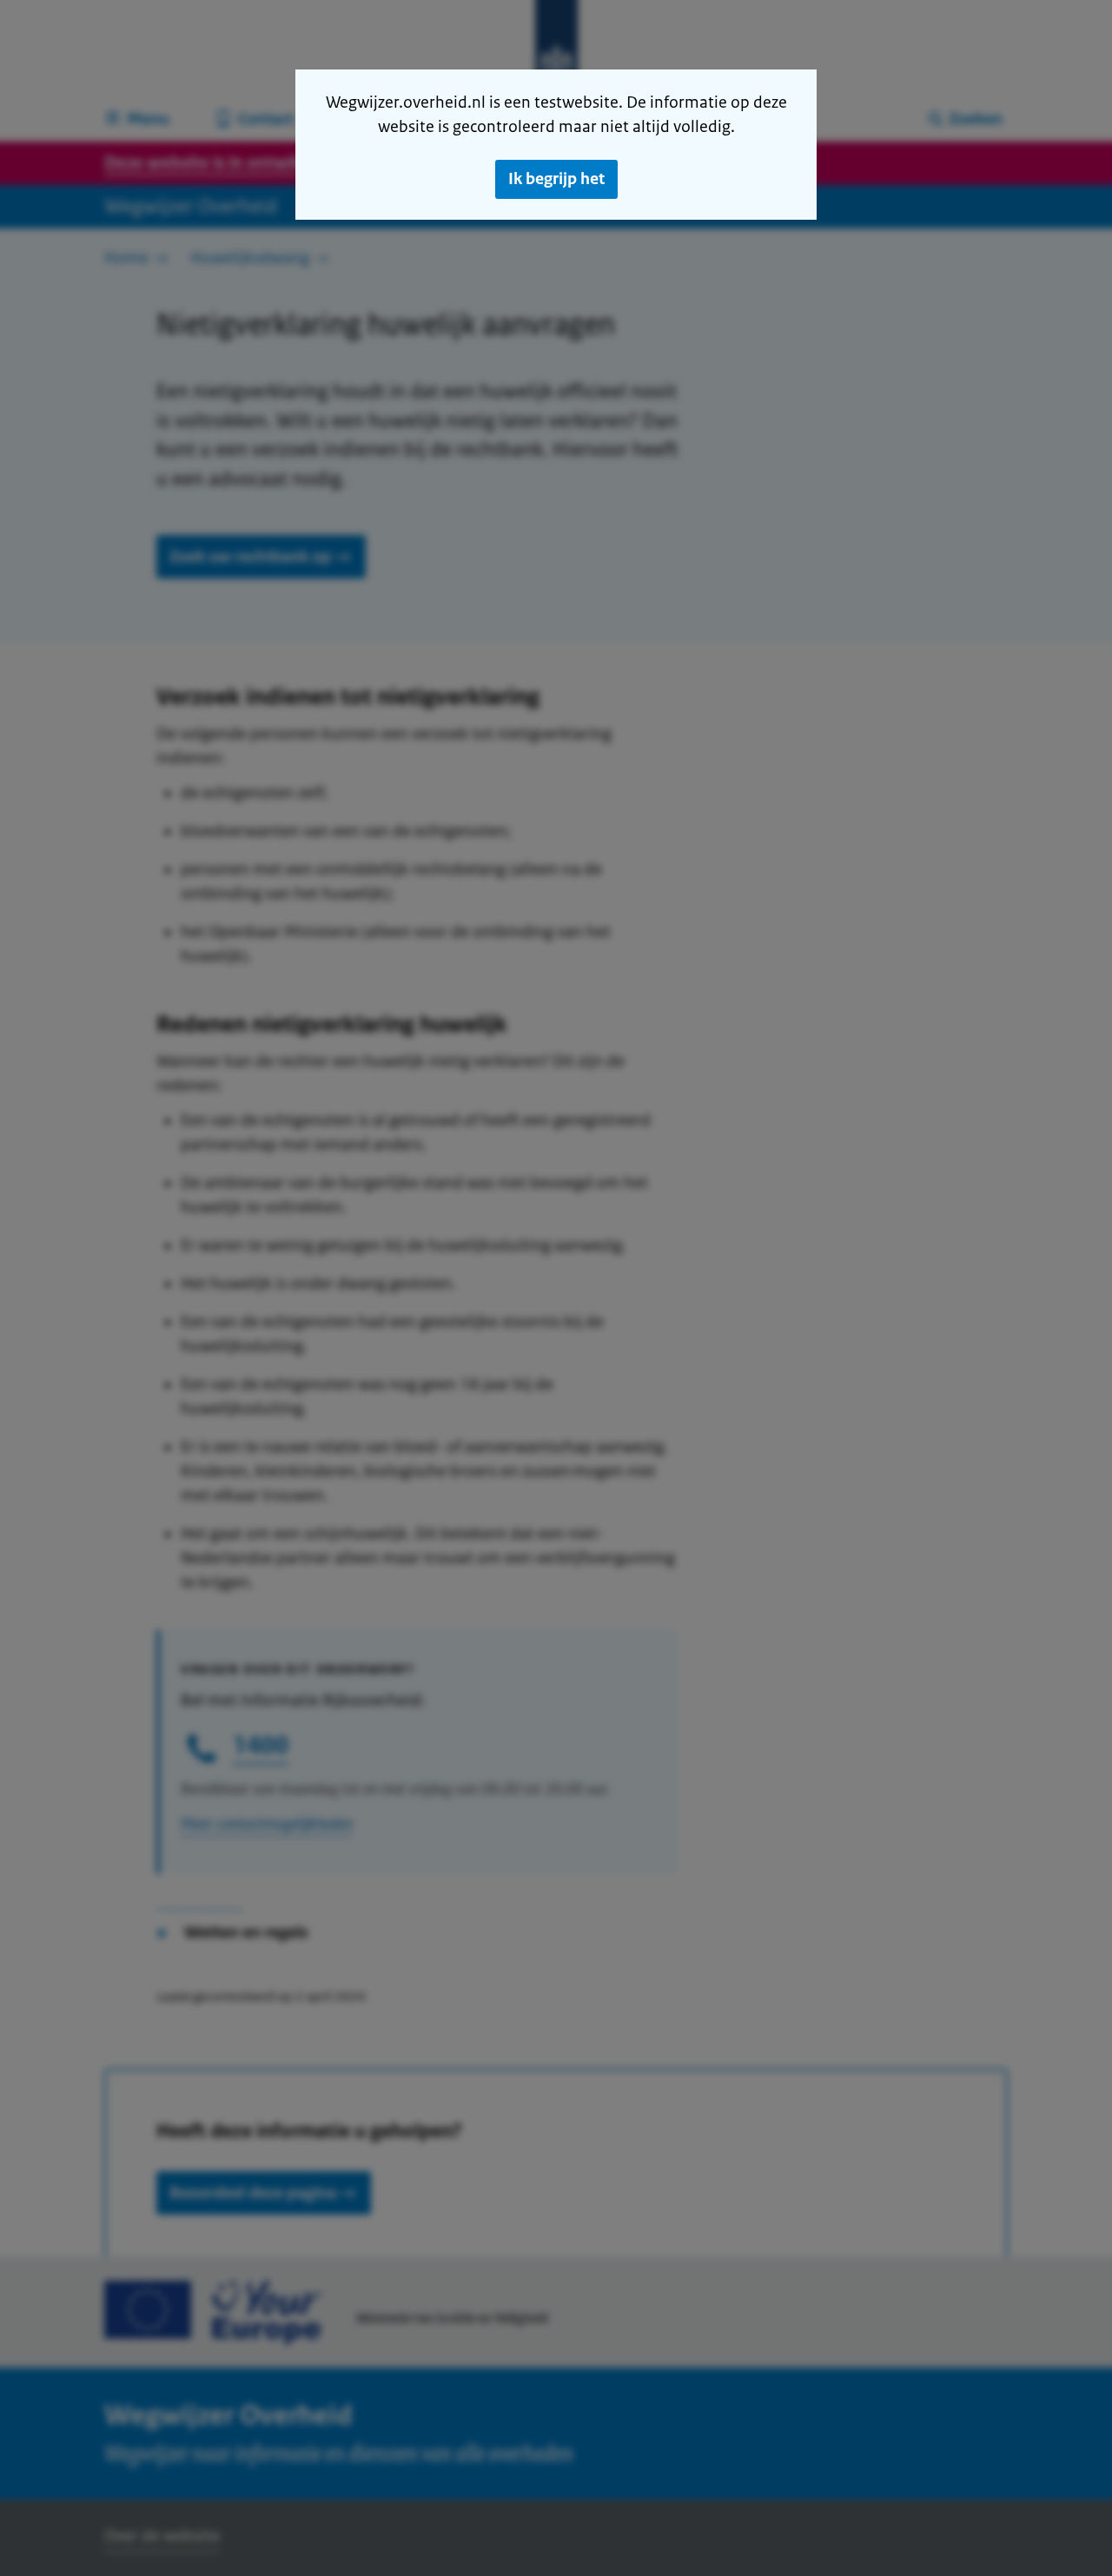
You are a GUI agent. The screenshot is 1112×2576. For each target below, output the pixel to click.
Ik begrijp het (556, 179)
